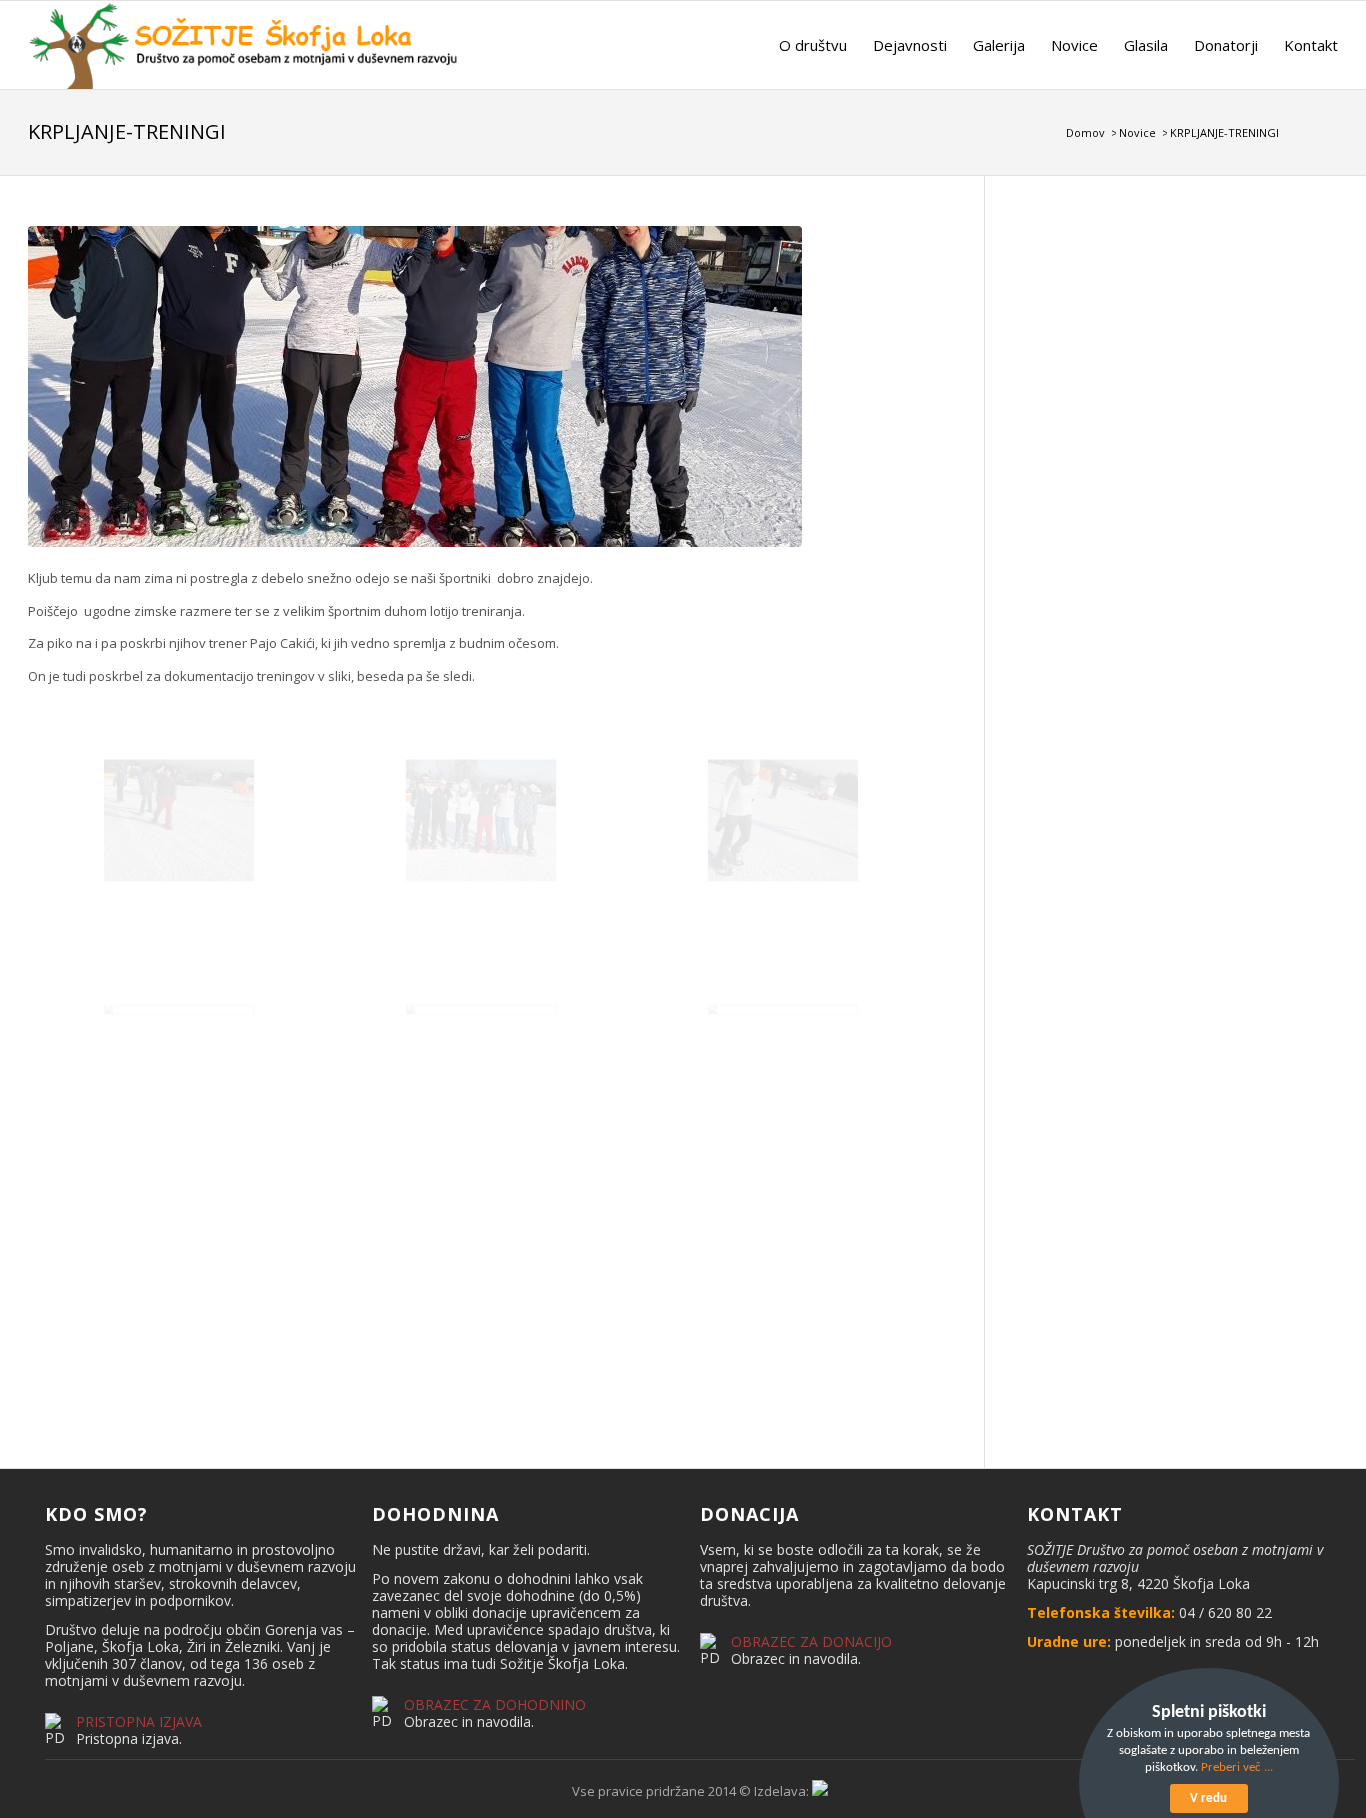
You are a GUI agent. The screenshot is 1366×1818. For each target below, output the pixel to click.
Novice (1137, 132)
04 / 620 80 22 (1225, 1612)
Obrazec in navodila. (469, 1721)
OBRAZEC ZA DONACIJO (811, 1641)
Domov (1085, 132)
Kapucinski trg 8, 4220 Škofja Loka (1138, 1583)
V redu (1208, 1798)
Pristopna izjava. (129, 1738)
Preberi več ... (1237, 1767)
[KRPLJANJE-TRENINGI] (481, 386)
